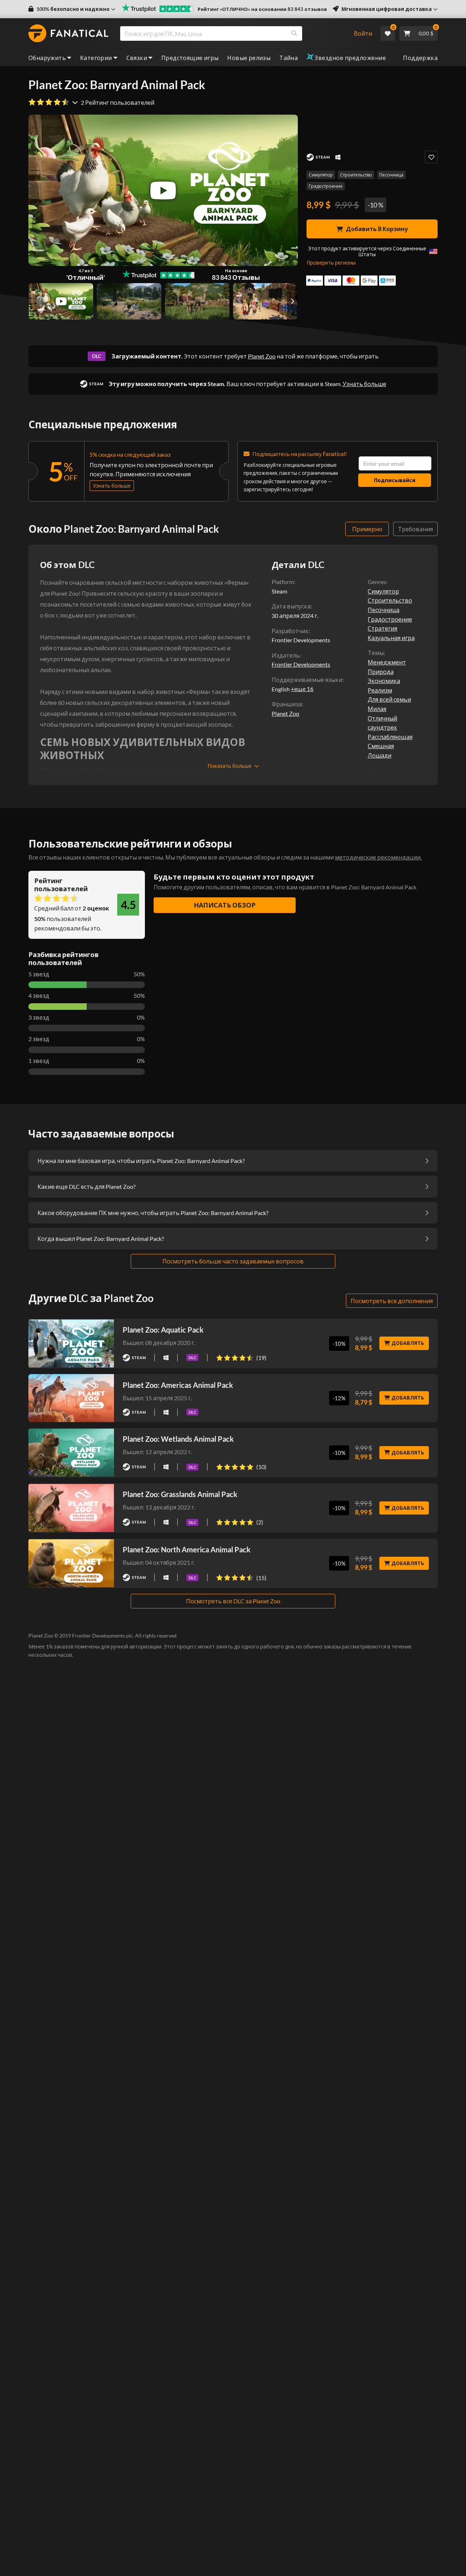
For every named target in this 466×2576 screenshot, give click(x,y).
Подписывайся (395, 480)
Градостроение (326, 186)
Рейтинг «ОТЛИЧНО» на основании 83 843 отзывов (262, 9)
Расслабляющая (390, 737)
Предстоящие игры (190, 58)
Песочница (391, 175)
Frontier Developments (301, 664)
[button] (72, 9)
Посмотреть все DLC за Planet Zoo (233, 1601)
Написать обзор (225, 905)
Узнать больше (364, 384)
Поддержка (420, 58)
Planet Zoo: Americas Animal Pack (178, 1385)
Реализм (380, 690)
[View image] (61, 301)
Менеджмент (387, 662)
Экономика (384, 681)
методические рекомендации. (378, 857)
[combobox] (232, 33)
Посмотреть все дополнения (392, 1301)
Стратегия (382, 628)
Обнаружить (47, 58)
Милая (377, 709)
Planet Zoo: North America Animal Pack (187, 1549)
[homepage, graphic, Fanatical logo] (68, 33)
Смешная (381, 746)
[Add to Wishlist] (431, 157)
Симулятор (321, 175)
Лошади (380, 755)
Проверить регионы (331, 263)
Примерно (367, 529)
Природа (381, 672)
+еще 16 (302, 689)
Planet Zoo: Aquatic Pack (163, 1330)
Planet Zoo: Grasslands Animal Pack (180, 1494)
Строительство (356, 175)
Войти (363, 33)
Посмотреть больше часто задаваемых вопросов (233, 1261)
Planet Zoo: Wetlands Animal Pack (178, 1439)
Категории (96, 58)
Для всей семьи (389, 699)
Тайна (289, 58)
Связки (137, 58)
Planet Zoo (262, 356)
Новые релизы (249, 58)
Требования (415, 529)
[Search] (294, 33)
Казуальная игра (391, 638)
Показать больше (230, 766)
